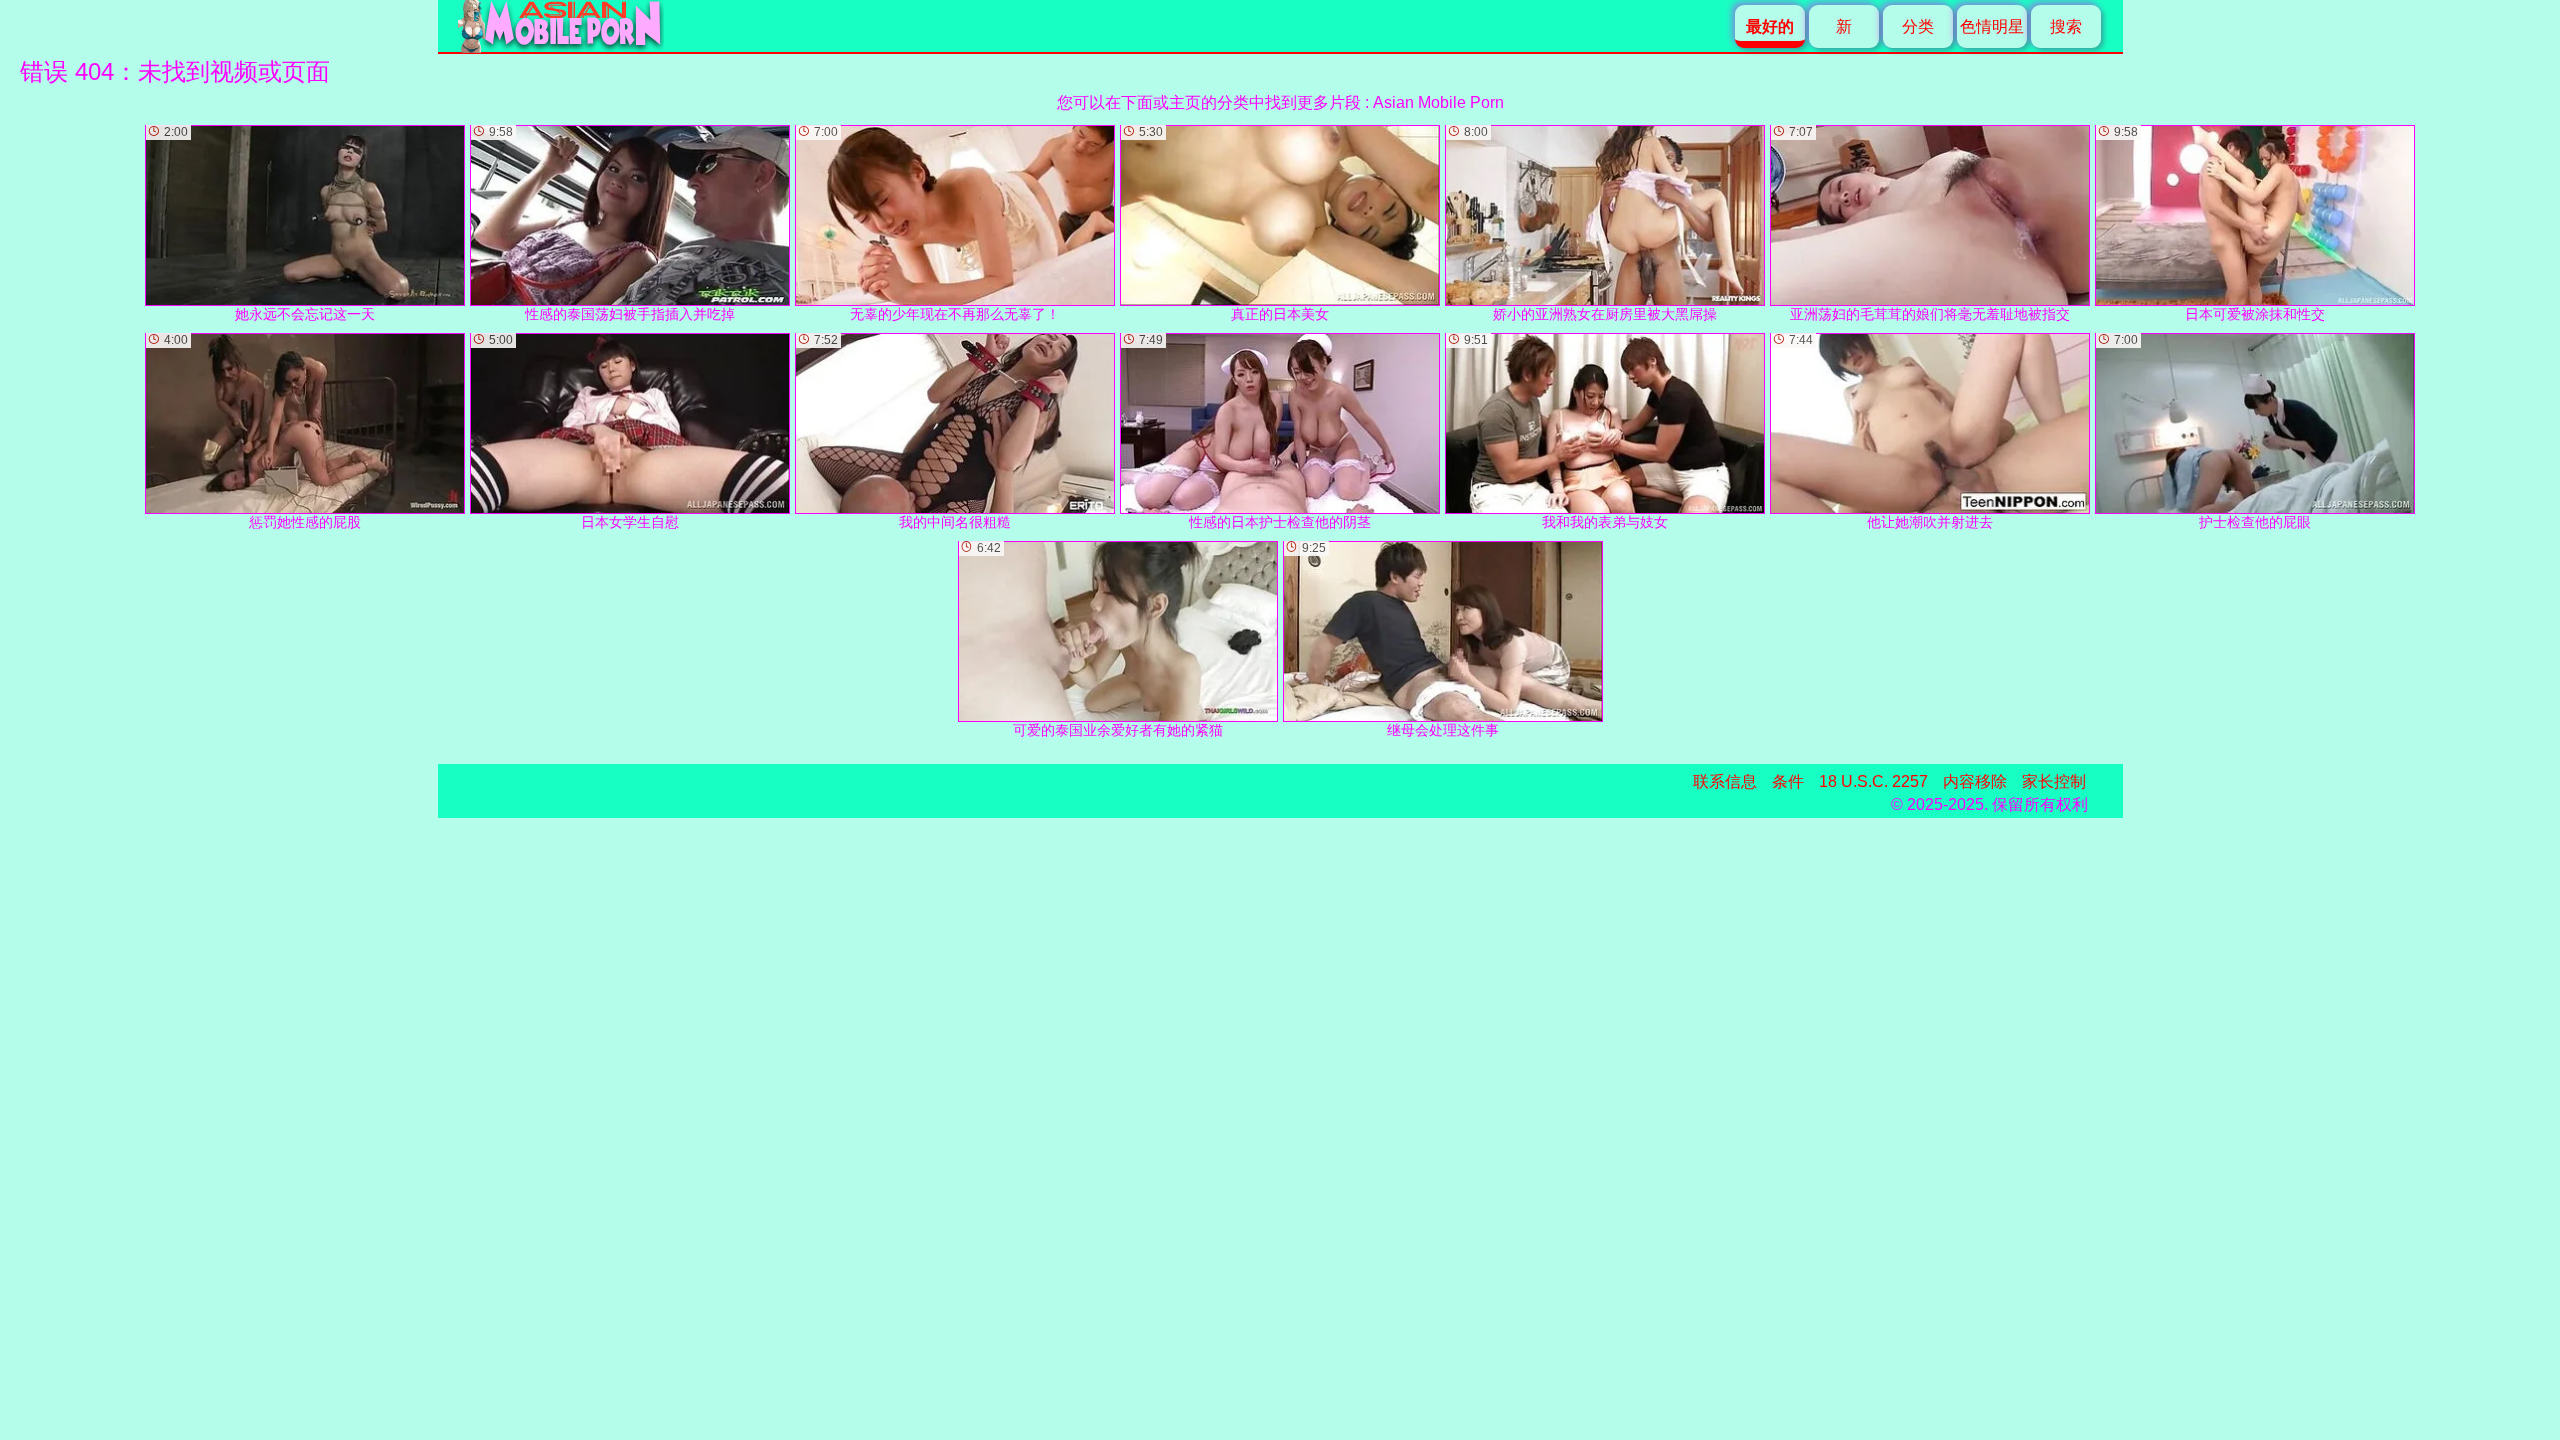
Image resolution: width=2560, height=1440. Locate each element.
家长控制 (2054, 781)
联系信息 (1725, 781)
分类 (1918, 26)
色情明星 (1992, 26)
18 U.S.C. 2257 (1873, 781)
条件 (1788, 781)
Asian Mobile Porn (1438, 102)
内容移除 (1975, 781)
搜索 (2066, 26)
